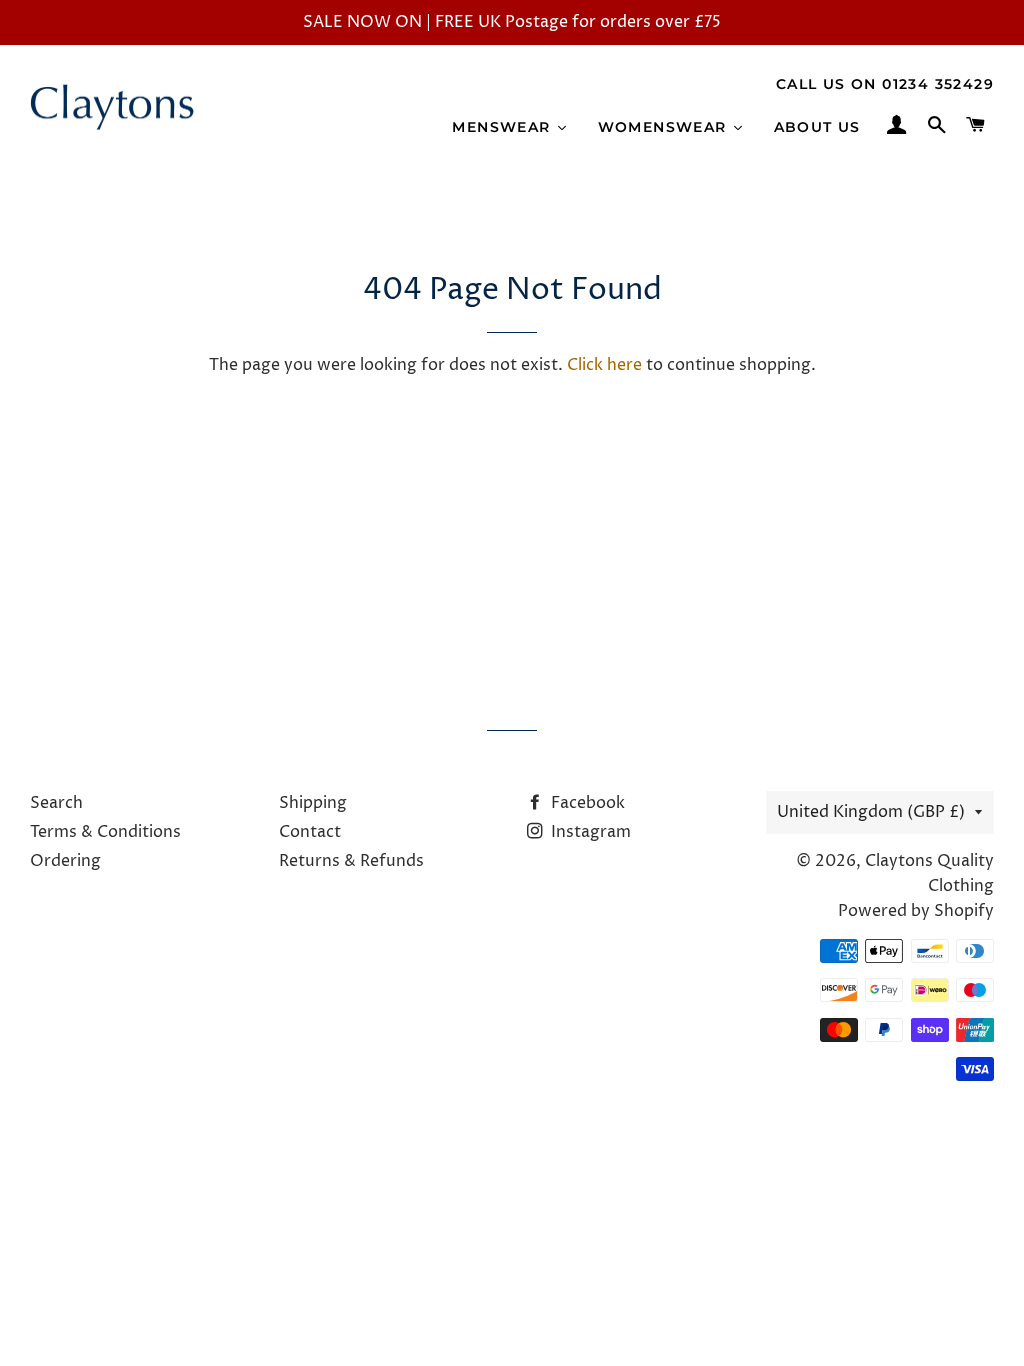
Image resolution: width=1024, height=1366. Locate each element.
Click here (604, 365)
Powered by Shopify (916, 911)
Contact (310, 832)
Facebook (586, 803)
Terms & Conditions (105, 832)
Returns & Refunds (351, 861)
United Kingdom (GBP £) (871, 812)
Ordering (65, 861)
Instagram (589, 832)
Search (56, 803)
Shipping (313, 803)
